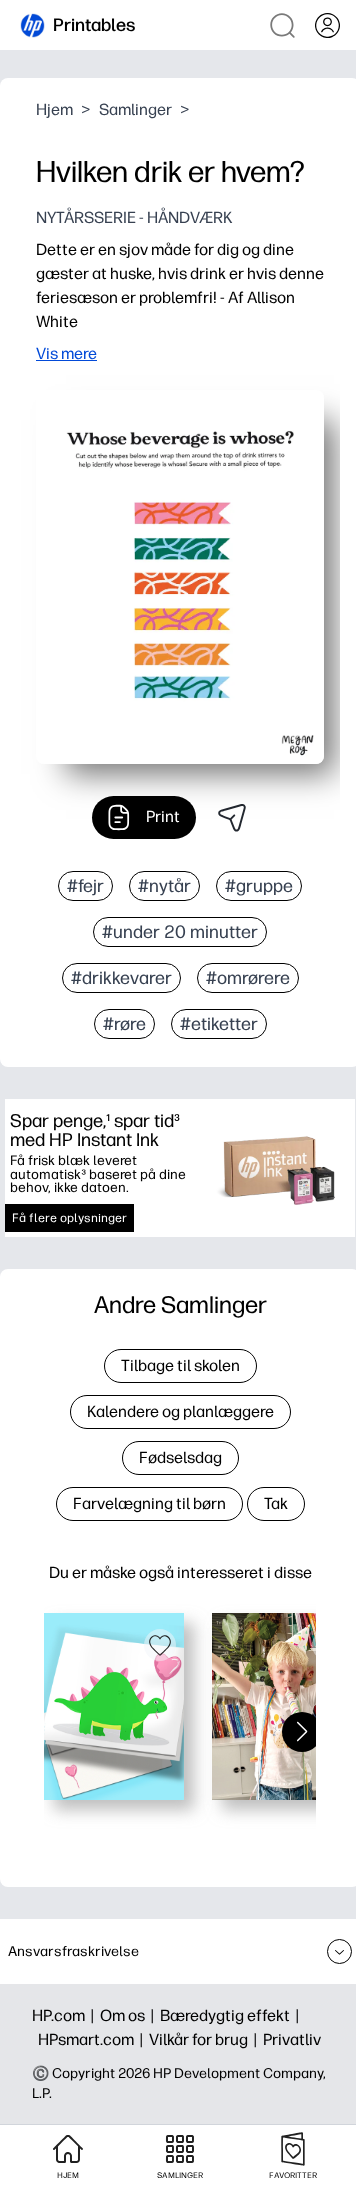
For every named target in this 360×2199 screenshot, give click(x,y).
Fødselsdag (180, 1457)
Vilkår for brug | (206, 2039)
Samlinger (135, 109)
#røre (124, 1024)
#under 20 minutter (180, 932)
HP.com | (66, 2015)
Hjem (54, 109)
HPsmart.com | (93, 2039)
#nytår (164, 886)
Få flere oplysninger (69, 1218)
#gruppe (259, 886)
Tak (276, 1503)
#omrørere (248, 978)
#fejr (85, 886)
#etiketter (219, 1024)
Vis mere (66, 353)
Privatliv (292, 2039)
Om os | (130, 2015)
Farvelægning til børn (149, 1503)
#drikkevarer (121, 978)
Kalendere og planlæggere (180, 1411)
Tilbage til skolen (180, 1365)
